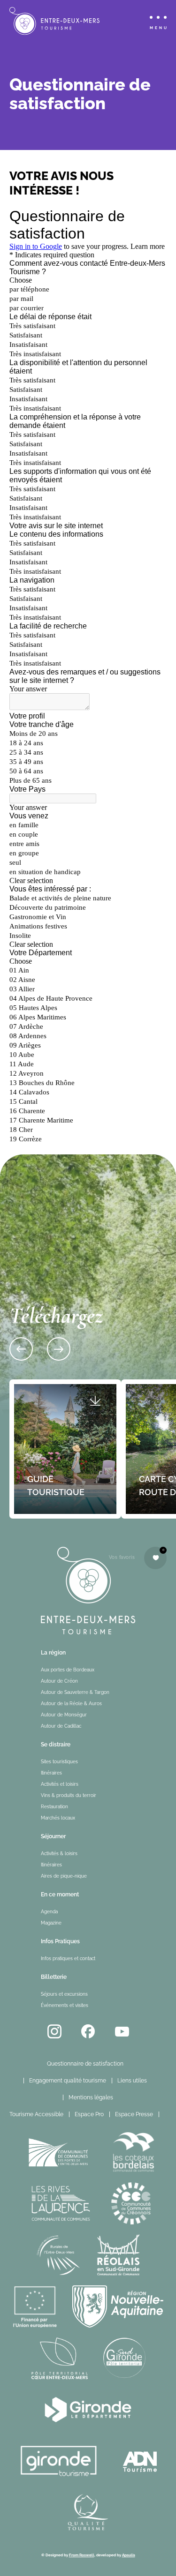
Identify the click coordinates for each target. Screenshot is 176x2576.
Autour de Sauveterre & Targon (75, 1692)
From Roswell (82, 2555)
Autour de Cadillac (61, 1726)
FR (170, 2114)
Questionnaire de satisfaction (85, 2064)
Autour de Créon (59, 1681)
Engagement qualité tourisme (68, 2081)
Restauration (54, 1807)
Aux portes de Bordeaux (68, 1670)
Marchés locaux (58, 1818)
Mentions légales (91, 2097)
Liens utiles (132, 2081)
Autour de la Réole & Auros (71, 1704)
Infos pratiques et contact (68, 1958)
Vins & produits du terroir (69, 1795)
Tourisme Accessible (36, 2114)
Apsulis (129, 2555)
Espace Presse (134, 2114)
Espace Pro (89, 2114)
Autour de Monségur (64, 1715)
